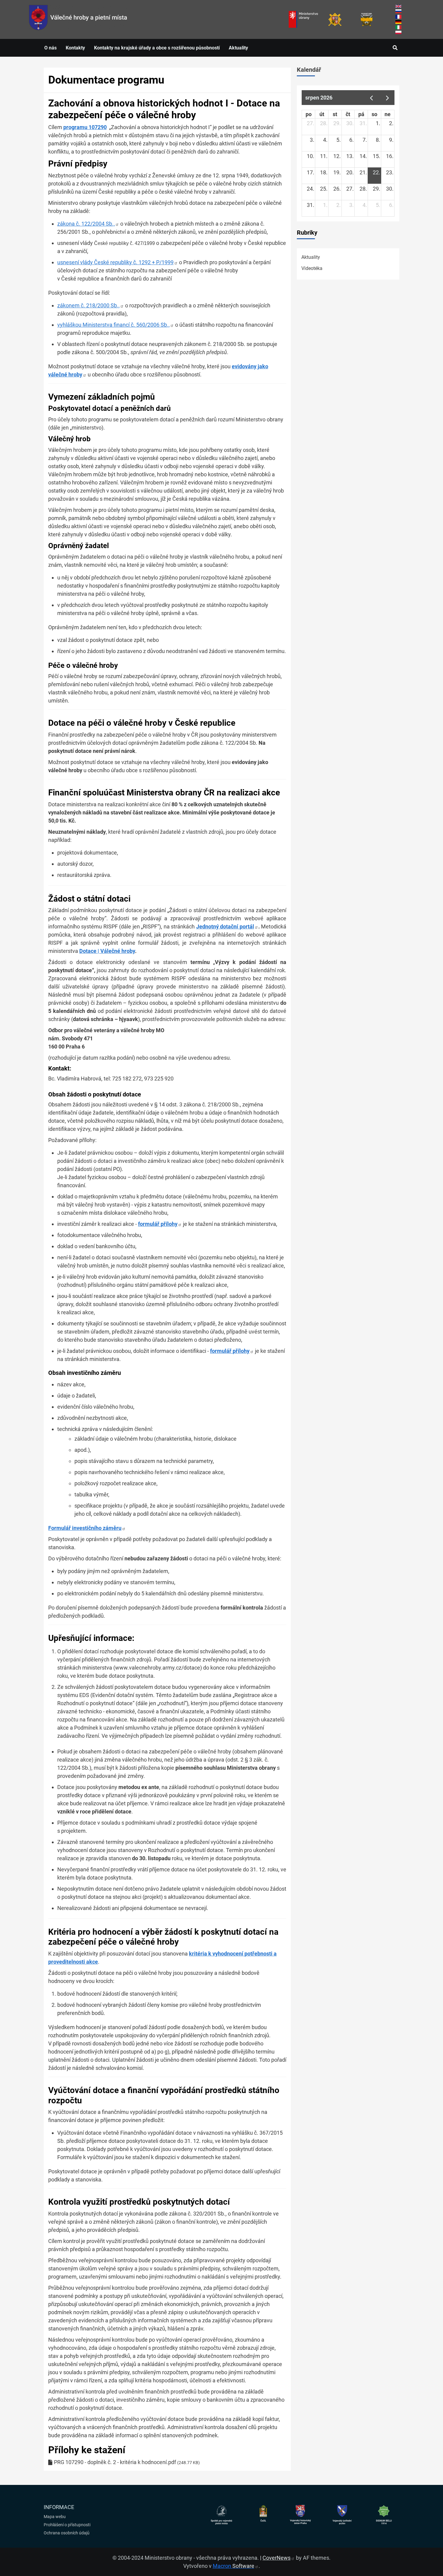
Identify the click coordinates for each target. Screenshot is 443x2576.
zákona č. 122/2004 (86, 224)
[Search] (395, 48)
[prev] (371, 98)
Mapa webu (55, 2517)
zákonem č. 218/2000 (88, 305)
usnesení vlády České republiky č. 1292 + (115, 262)
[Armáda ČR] (335, 19)
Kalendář (309, 70)
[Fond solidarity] (367, 19)
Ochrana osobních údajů (67, 2533)
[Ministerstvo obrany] (303, 19)
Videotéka (312, 268)
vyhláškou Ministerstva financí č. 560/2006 (113, 325)
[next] (388, 98)
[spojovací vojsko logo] (78, 19)
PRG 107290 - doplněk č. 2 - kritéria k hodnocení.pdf (115, 2462)
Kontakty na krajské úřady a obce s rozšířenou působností (157, 48)
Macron (234, 2566)
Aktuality (238, 48)
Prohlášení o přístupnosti (67, 2525)
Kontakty (75, 48)
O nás (50, 48)
